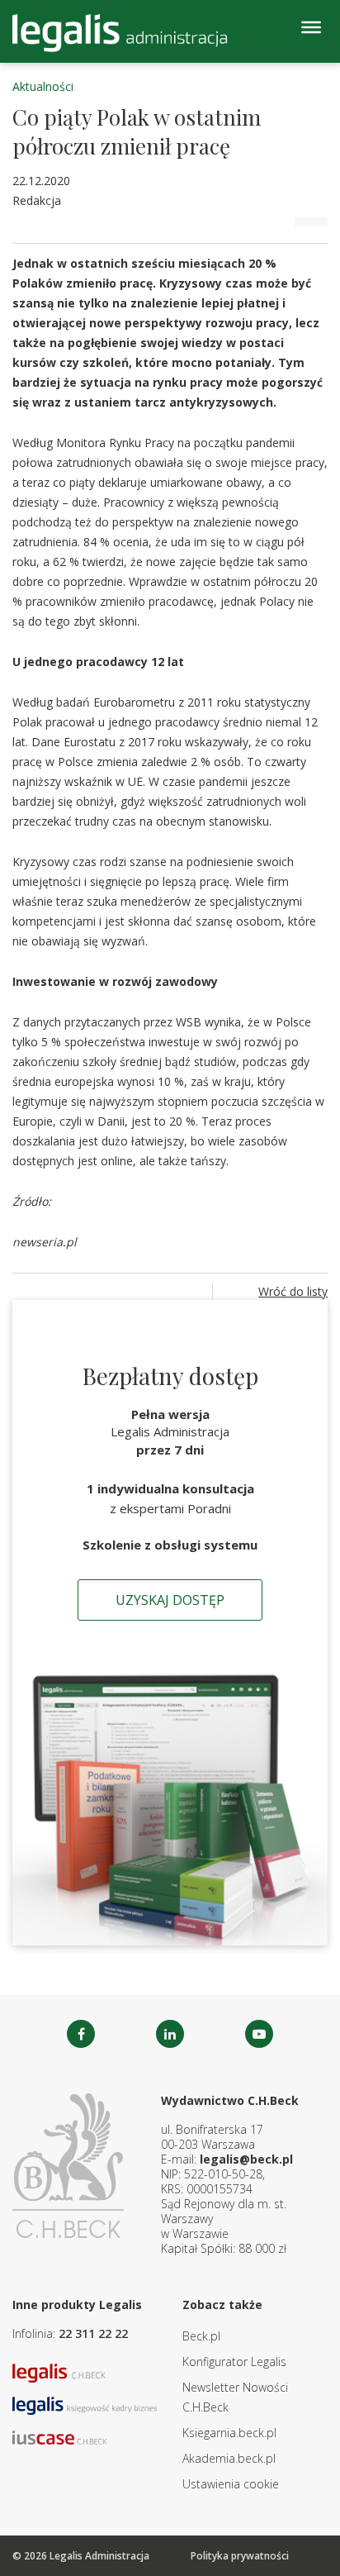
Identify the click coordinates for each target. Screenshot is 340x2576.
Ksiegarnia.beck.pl (229, 2433)
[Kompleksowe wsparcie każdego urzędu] (120, 33)
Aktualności (43, 86)
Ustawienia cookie (231, 2484)
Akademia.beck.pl (229, 2458)
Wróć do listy (293, 1291)
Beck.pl (201, 2336)
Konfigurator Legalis (234, 2362)
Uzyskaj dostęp (170, 1600)
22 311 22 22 (93, 2333)
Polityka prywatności (240, 2556)
